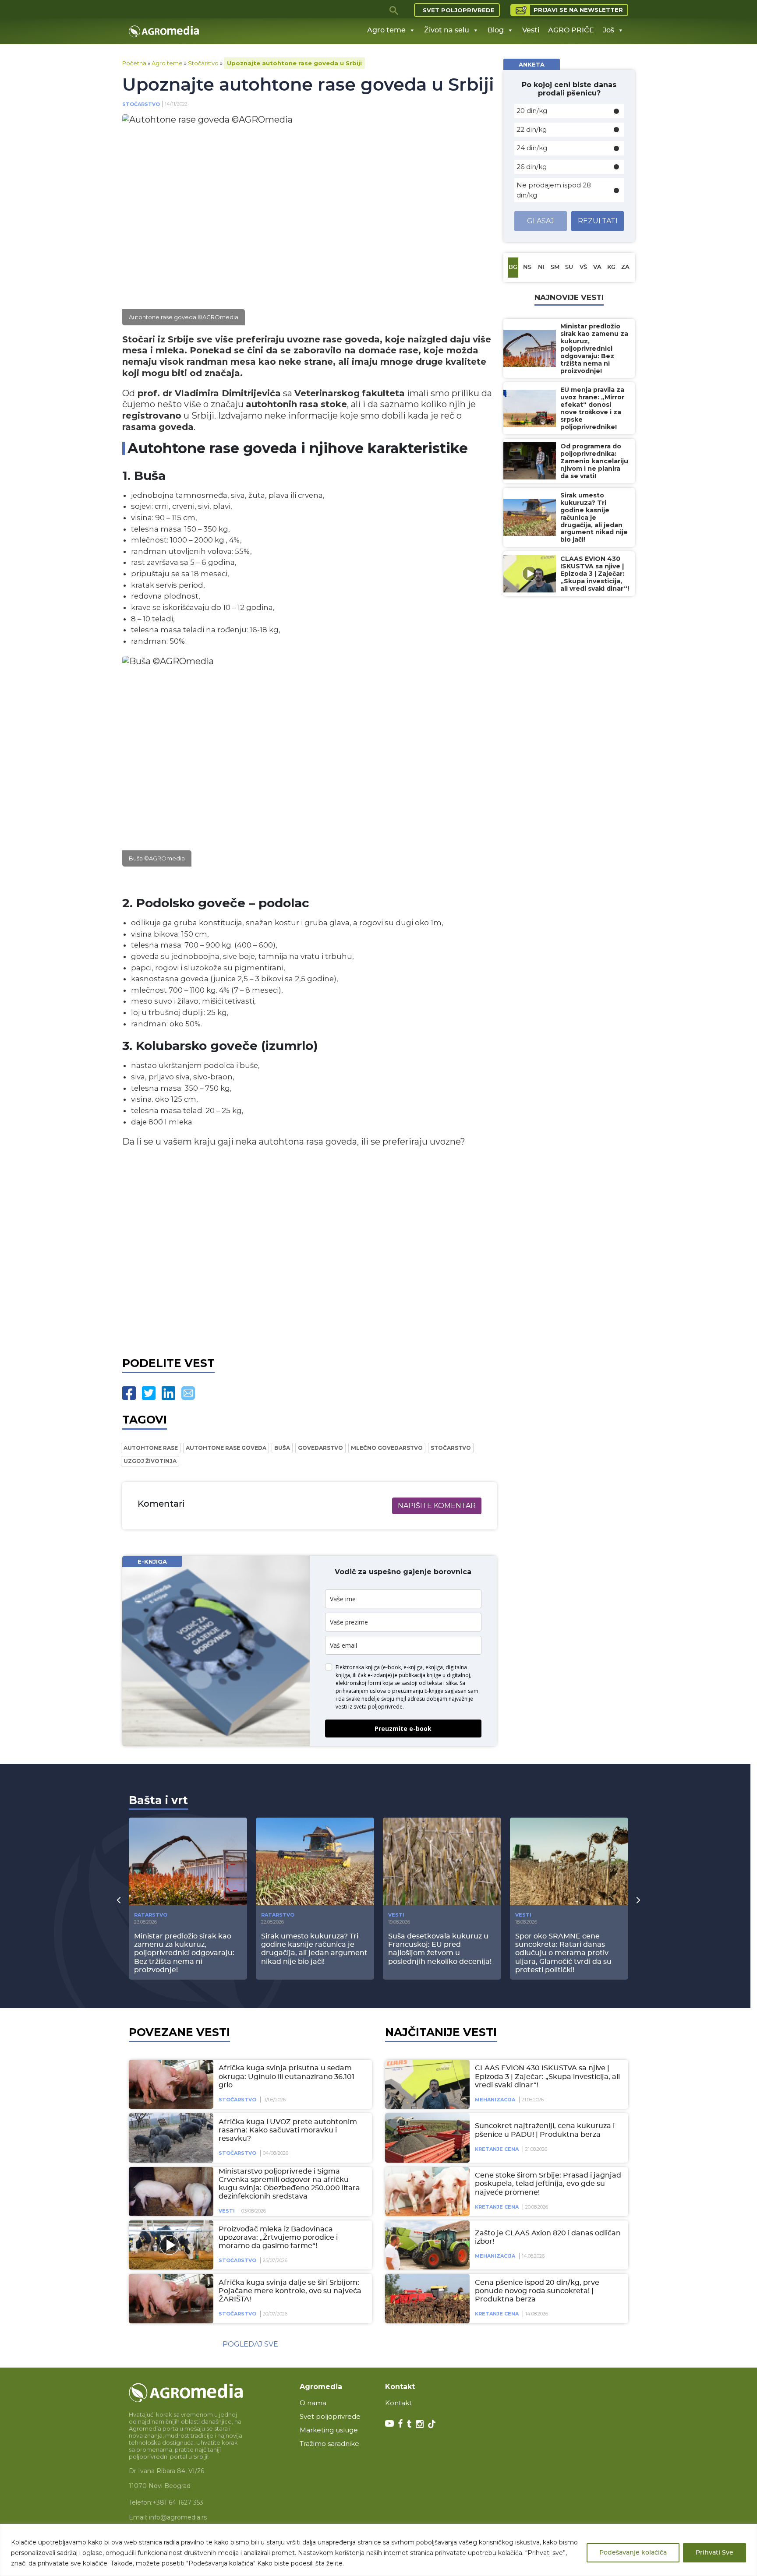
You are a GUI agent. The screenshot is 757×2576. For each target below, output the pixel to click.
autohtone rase (151, 1448)
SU (569, 267)
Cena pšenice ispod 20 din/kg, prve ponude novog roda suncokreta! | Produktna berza (537, 2291)
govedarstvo (320, 1448)
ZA (625, 267)
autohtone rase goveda (226, 1448)
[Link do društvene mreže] (389, 2423)
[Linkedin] (168, 1393)
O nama (313, 2403)
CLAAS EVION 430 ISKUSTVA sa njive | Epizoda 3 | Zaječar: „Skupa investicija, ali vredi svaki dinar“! (547, 2076)
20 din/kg (532, 111)
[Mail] (188, 1393)
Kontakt (398, 2403)
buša (282, 1448)
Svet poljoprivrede (459, 10)
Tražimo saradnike (329, 2444)
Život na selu (447, 30)
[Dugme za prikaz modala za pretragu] (394, 10)
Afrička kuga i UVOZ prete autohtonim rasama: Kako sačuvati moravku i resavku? (288, 2130)
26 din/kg (532, 167)
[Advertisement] (310, 1250)
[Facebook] (129, 1393)
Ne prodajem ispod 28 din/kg (554, 190)
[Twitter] (149, 1393)
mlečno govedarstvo (387, 1448)
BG (513, 267)
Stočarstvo (203, 63)
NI (541, 267)
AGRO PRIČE (571, 30)
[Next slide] (638, 1900)
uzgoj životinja (150, 1461)
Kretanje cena (497, 2149)
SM (555, 267)
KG (611, 267)
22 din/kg (532, 129)
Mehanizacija (495, 2100)
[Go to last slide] (119, 1900)
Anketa (532, 64)
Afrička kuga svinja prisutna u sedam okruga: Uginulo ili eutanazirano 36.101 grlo (287, 2076)
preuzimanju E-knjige (418, 1691)
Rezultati (598, 221)
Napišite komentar (437, 1506)
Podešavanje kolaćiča (633, 2553)
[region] (378, 2550)
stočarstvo (451, 1448)
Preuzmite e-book (403, 1728)
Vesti (531, 30)
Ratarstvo (151, 1915)
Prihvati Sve (715, 2553)
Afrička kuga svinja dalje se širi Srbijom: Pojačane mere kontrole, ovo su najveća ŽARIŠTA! (290, 2291)
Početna (134, 63)
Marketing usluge (329, 2430)
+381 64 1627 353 (178, 2502)
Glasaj (541, 221)
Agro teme (386, 30)
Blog (496, 30)
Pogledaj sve (250, 2344)
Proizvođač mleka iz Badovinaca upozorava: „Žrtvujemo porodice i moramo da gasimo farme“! (278, 2238)
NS (527, 267)
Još (608, 30)
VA (597, 267)
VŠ (583, 267)
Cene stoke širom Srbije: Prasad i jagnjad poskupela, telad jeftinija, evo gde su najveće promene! (548, 2184)
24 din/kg (532, 148)
